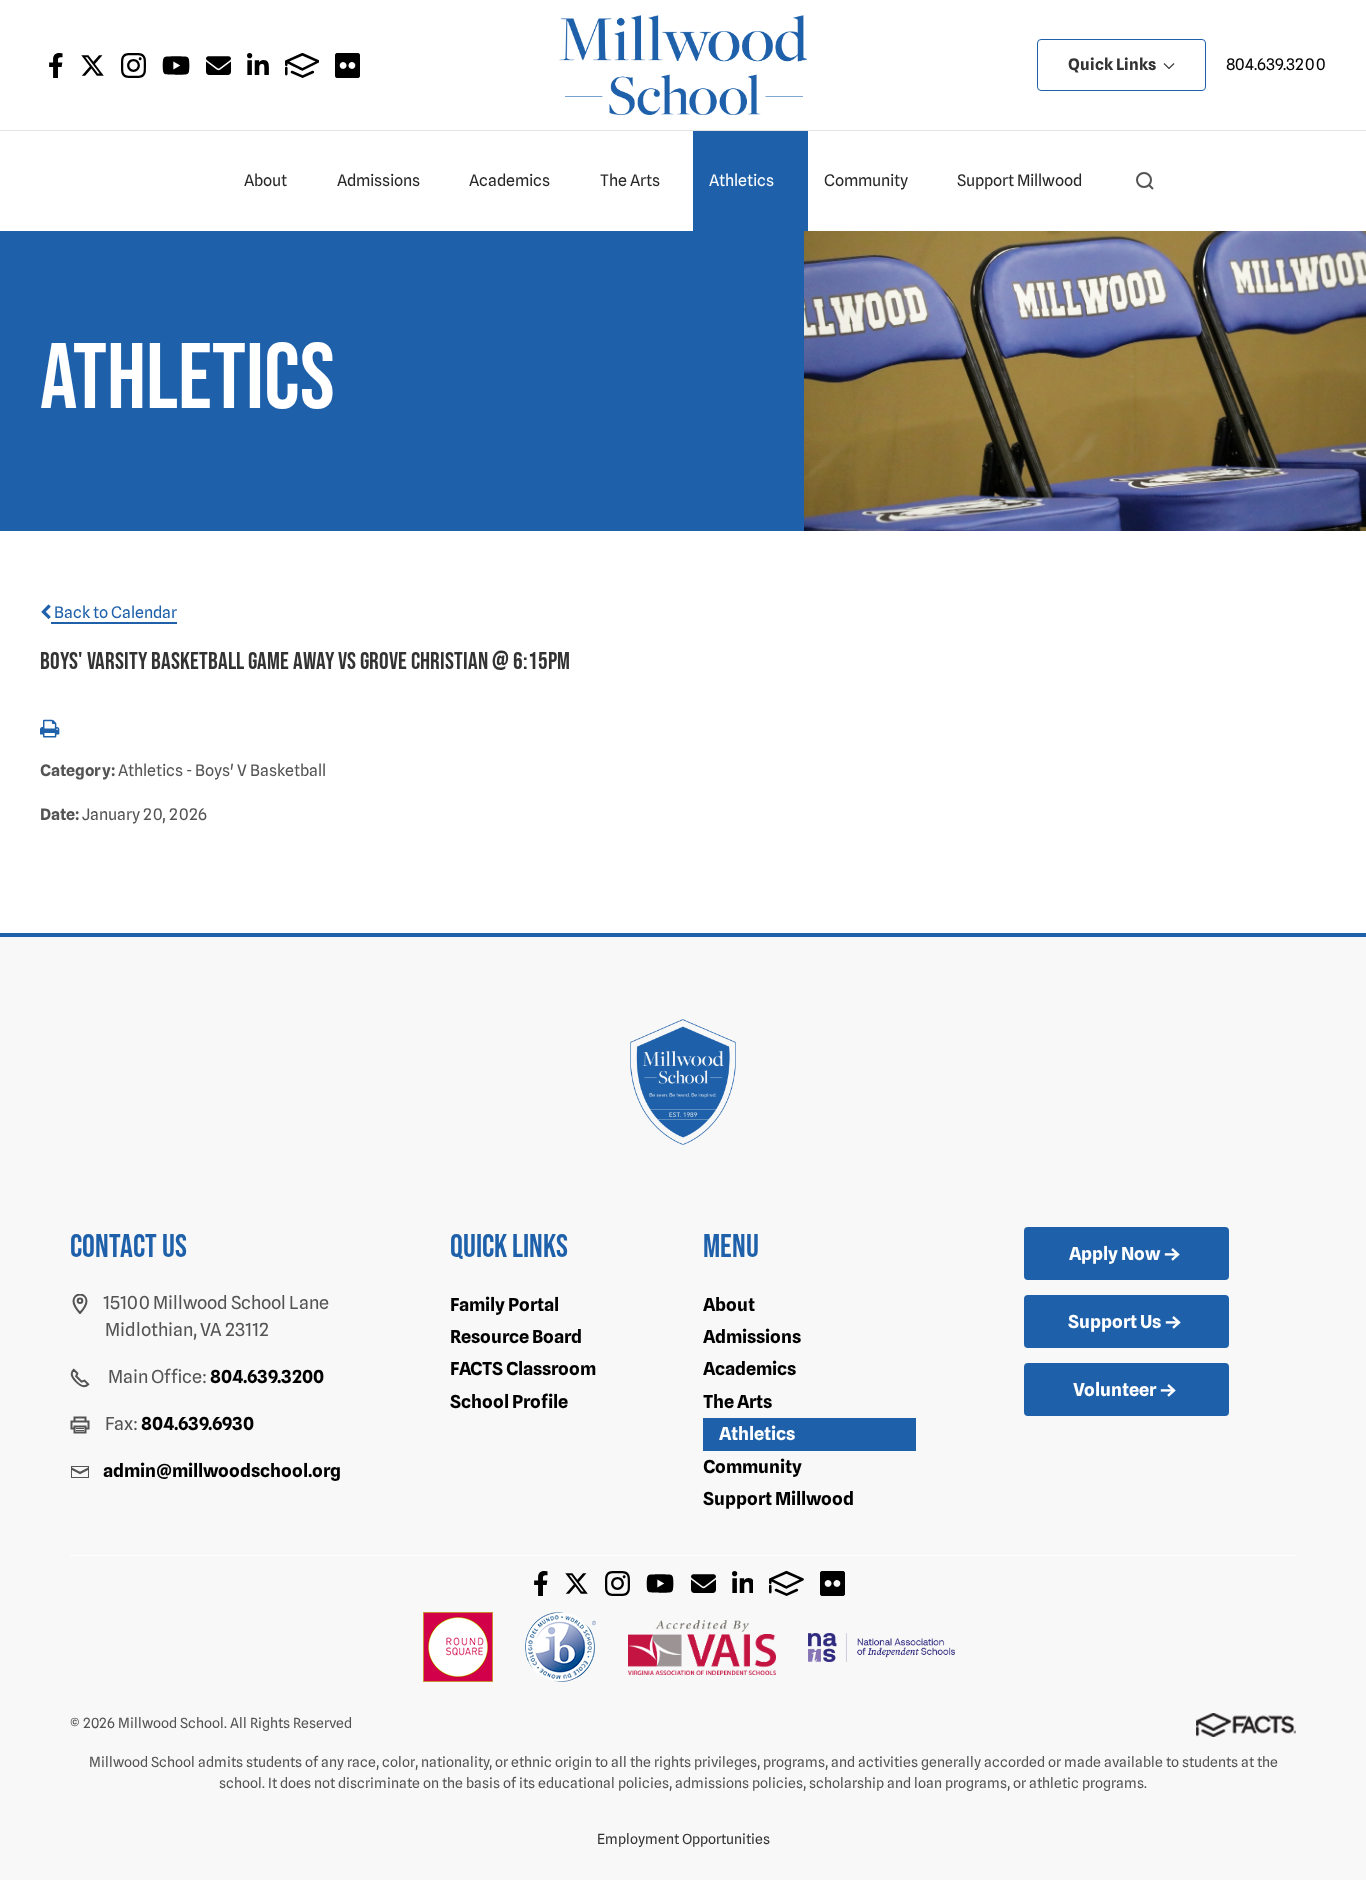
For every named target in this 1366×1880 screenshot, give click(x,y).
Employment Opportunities (683, 1839)
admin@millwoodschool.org (222, 1470)
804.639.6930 (197, 1423)
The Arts (630, 180)
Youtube (176, 65)
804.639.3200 (1276, 64)
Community (866, 180)
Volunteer (1114, 1389)
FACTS (302, 65)
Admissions (378, 180)
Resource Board (516, 1336)
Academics (509, 180)
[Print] (49, 730)
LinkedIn (258, 65)
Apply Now (1114, 1253)
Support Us (1114, 1321)
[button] (1145, 181)
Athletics (741, 180)
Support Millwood (1019, 180)
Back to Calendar (114, 612)
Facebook (56, 65)
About (265, 180)
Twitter (92, 65)
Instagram (133, 65)
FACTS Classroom (523, 1368)
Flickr (347, 65)
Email (218, 65)
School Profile (509, 1401)
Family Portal (504, 1304)
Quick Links (1113, 64)
